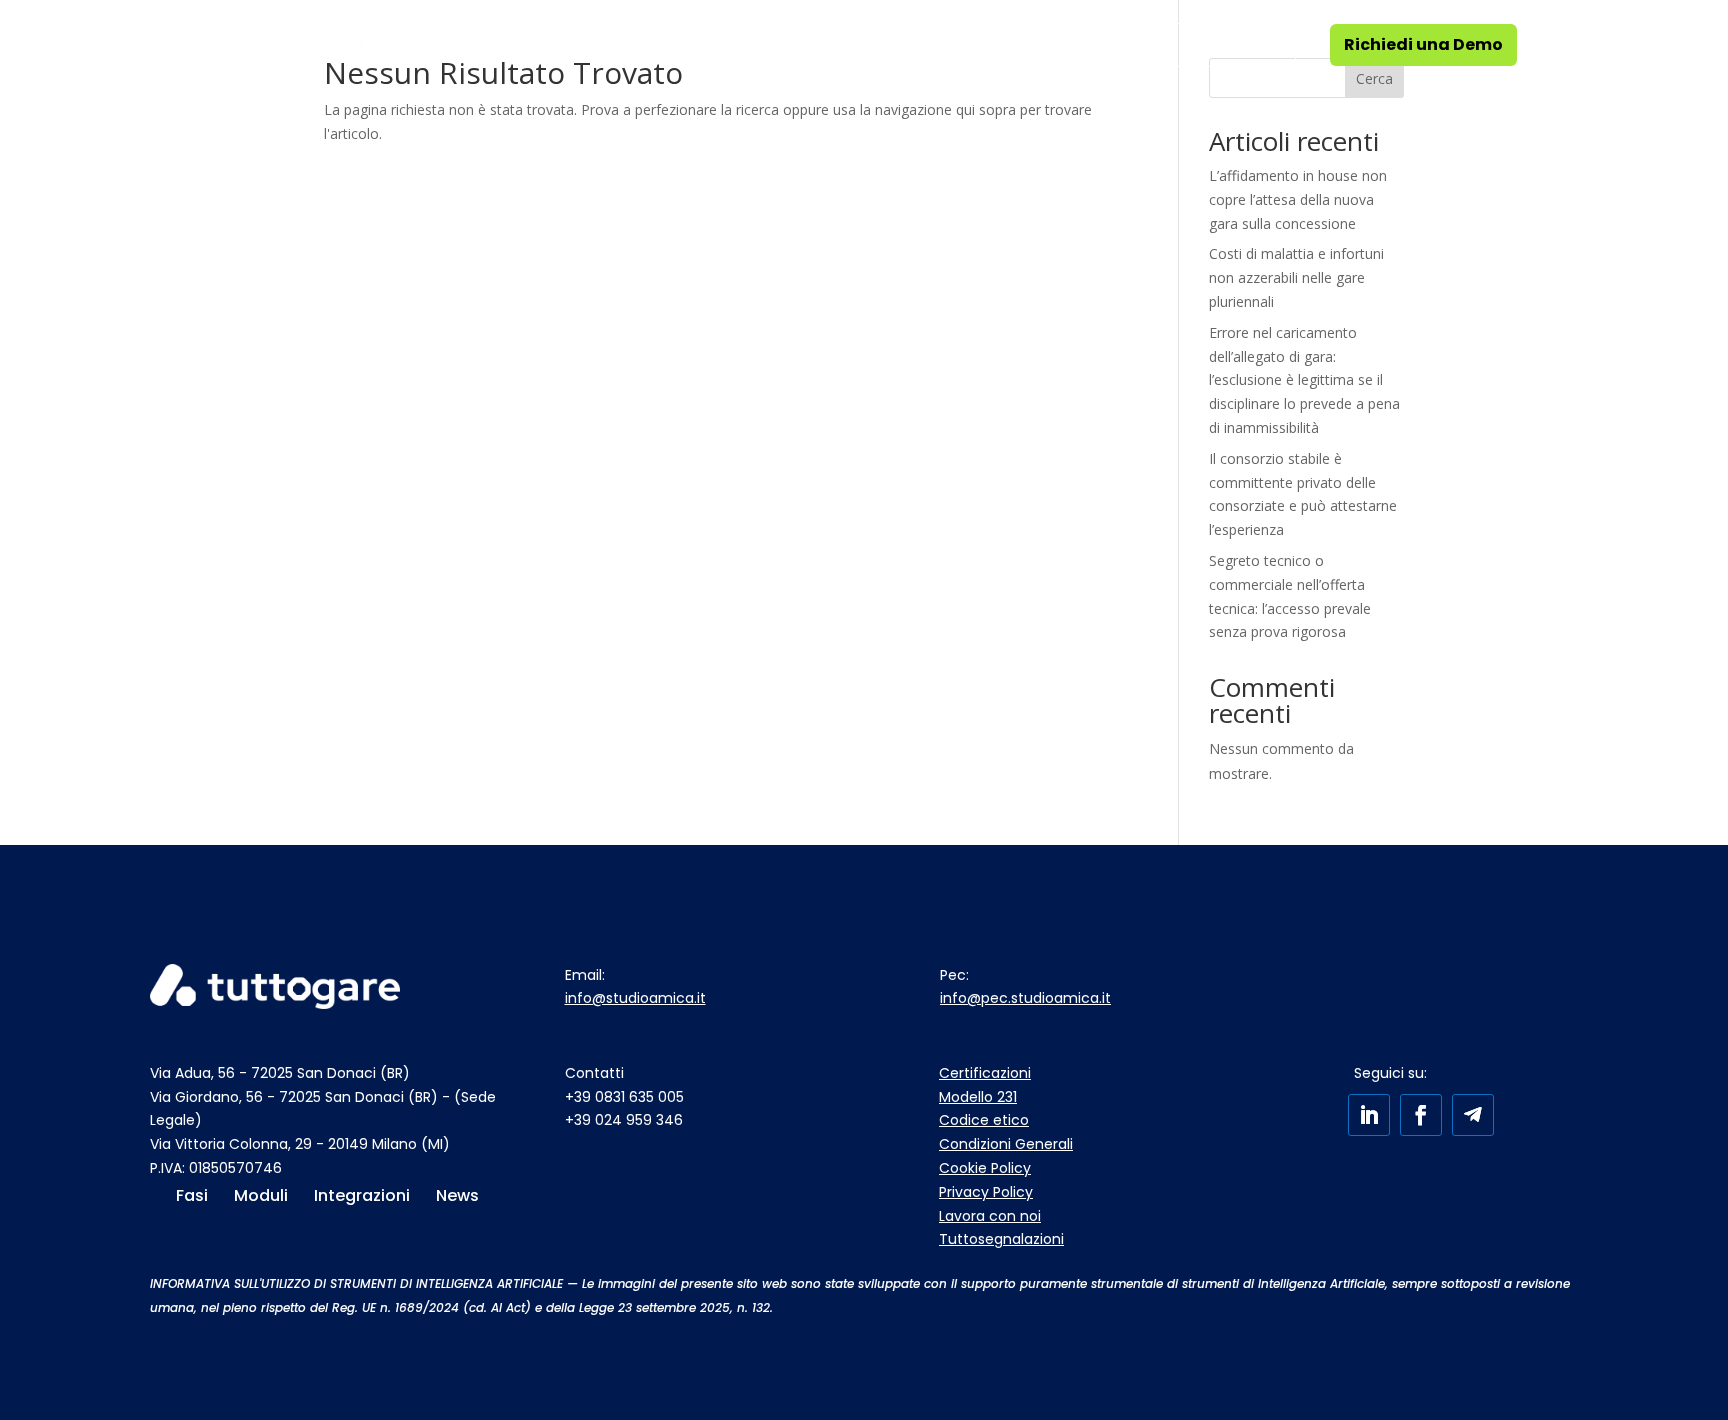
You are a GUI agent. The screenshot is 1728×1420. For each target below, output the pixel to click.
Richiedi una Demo (1423, 44)
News (1028, 44)
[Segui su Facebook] (1421, 1115)
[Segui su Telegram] (1473, 1115)
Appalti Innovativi (788, 44)
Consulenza (643, 44)
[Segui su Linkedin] (1369, 1115)
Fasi (433, 44)
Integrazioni (933, 44)
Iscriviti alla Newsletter (1190, 44)
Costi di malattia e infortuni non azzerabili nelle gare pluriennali (1296, 277)
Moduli (522, 44)
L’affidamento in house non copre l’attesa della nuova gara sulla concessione (1298, 199)
